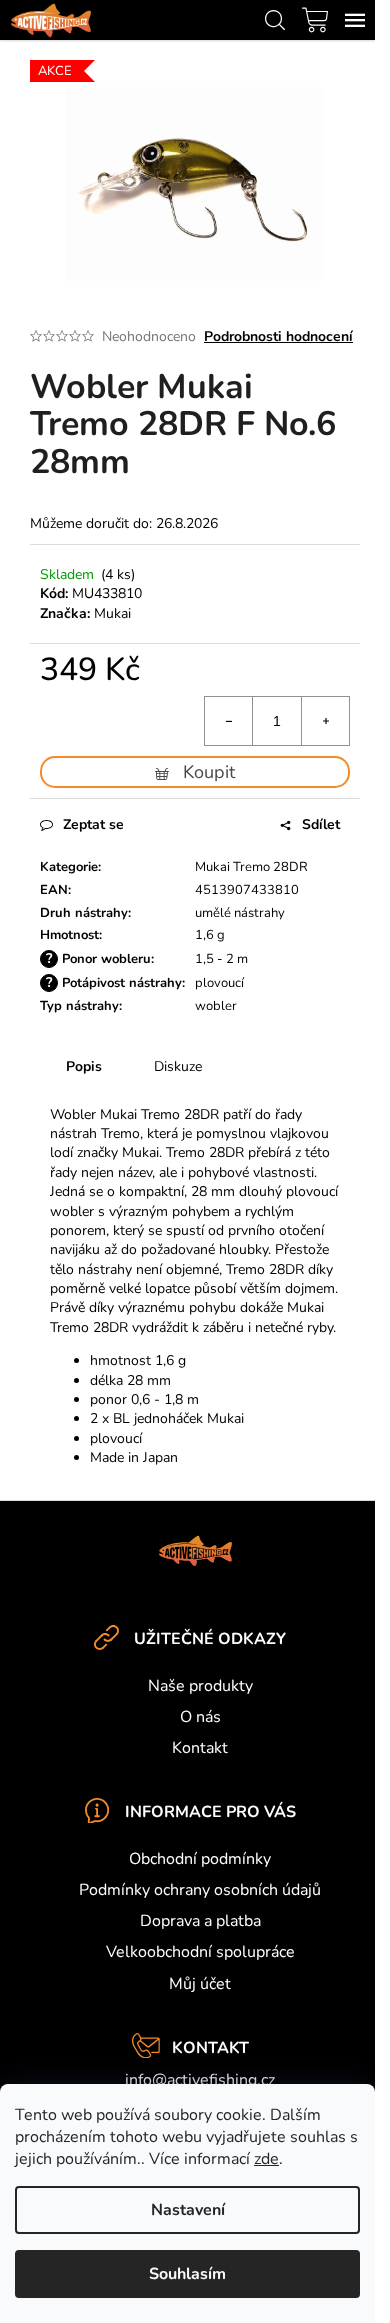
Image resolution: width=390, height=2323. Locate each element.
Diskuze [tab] (178, 1066)
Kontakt (200, 1748)
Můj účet (200, 1984)
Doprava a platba (200, 1921)
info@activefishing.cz (200, 2080)
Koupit (209, 772)
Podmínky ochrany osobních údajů (200, 1890)
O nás (200, 1717)
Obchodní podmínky (200, 1859)
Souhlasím (187, 2274)
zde (266, 2159)
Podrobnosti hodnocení (278, 336)
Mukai (112, 613)
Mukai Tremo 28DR (251, 867)
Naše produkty (200, 1686)
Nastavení (188, 2210)
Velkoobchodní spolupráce (200, 1952)
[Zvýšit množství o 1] (325, 721)
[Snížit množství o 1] (229, 721)
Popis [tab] (84, 1066)
